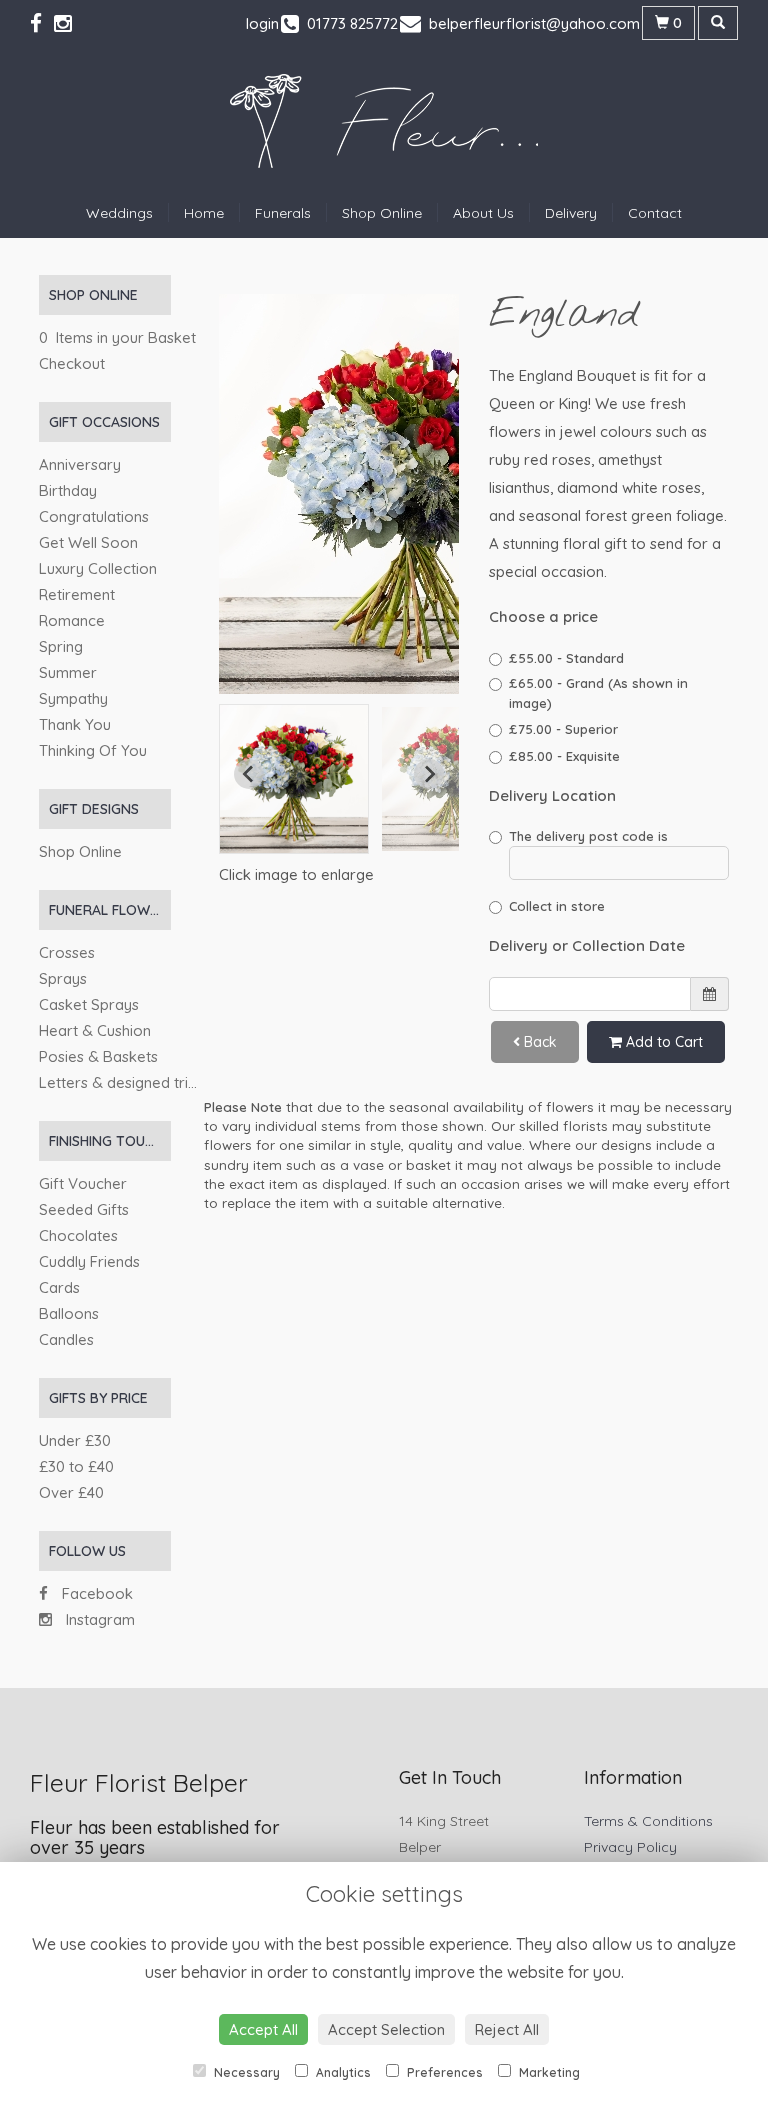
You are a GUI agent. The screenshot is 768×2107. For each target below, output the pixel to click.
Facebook (95, 1593)
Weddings (119, 213)
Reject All (507, 2029)
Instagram (98, 1619)
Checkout (72, 363)
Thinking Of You (93, 750)
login (262, 23)
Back (538, 1042)
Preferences (443, 2072)
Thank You (75, 724)
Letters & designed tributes (132, 1082)
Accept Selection (386, 2029)
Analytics (342, 2072)
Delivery (571, 213)
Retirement (77, 594)
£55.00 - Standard (566, 658)
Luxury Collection (98, 568)
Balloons (69, 1313)
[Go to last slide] (249, 774)
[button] (294, 779)
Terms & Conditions (648, 1821)
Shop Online (382, 213)
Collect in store (557, 906)
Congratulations (94, 516)
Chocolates (78, 1235)
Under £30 (75, 1440)
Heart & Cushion (95, 1030)
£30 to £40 (76, 1466)
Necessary (245, 2072)
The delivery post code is (588, 836)
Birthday (68, 490)
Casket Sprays (89, 1004)
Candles (66, 1339)
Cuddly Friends (89, 1261)
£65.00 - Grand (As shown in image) (598, 693)
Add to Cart (662, 1042)
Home (204, 213)
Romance (72, 620)
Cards (59, 1287)
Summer (68, 672)
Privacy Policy (630, 1847)
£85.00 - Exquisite (564, 756)
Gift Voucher (83, 1183)
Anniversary (80, 464)
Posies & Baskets (98, 1056)
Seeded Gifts (84, 1209)
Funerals (283, 213)
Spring (61, 646)
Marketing (548, 2072)
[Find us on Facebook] (42, 23)
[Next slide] (429, 774)
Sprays (63, 978)
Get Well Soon (88, 542)
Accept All (263, 2029)
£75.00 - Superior (563, 729)
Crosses (67, 952)
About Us (483, 213)
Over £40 (71, 1492)
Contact (655, 213)
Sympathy (73, 698)
